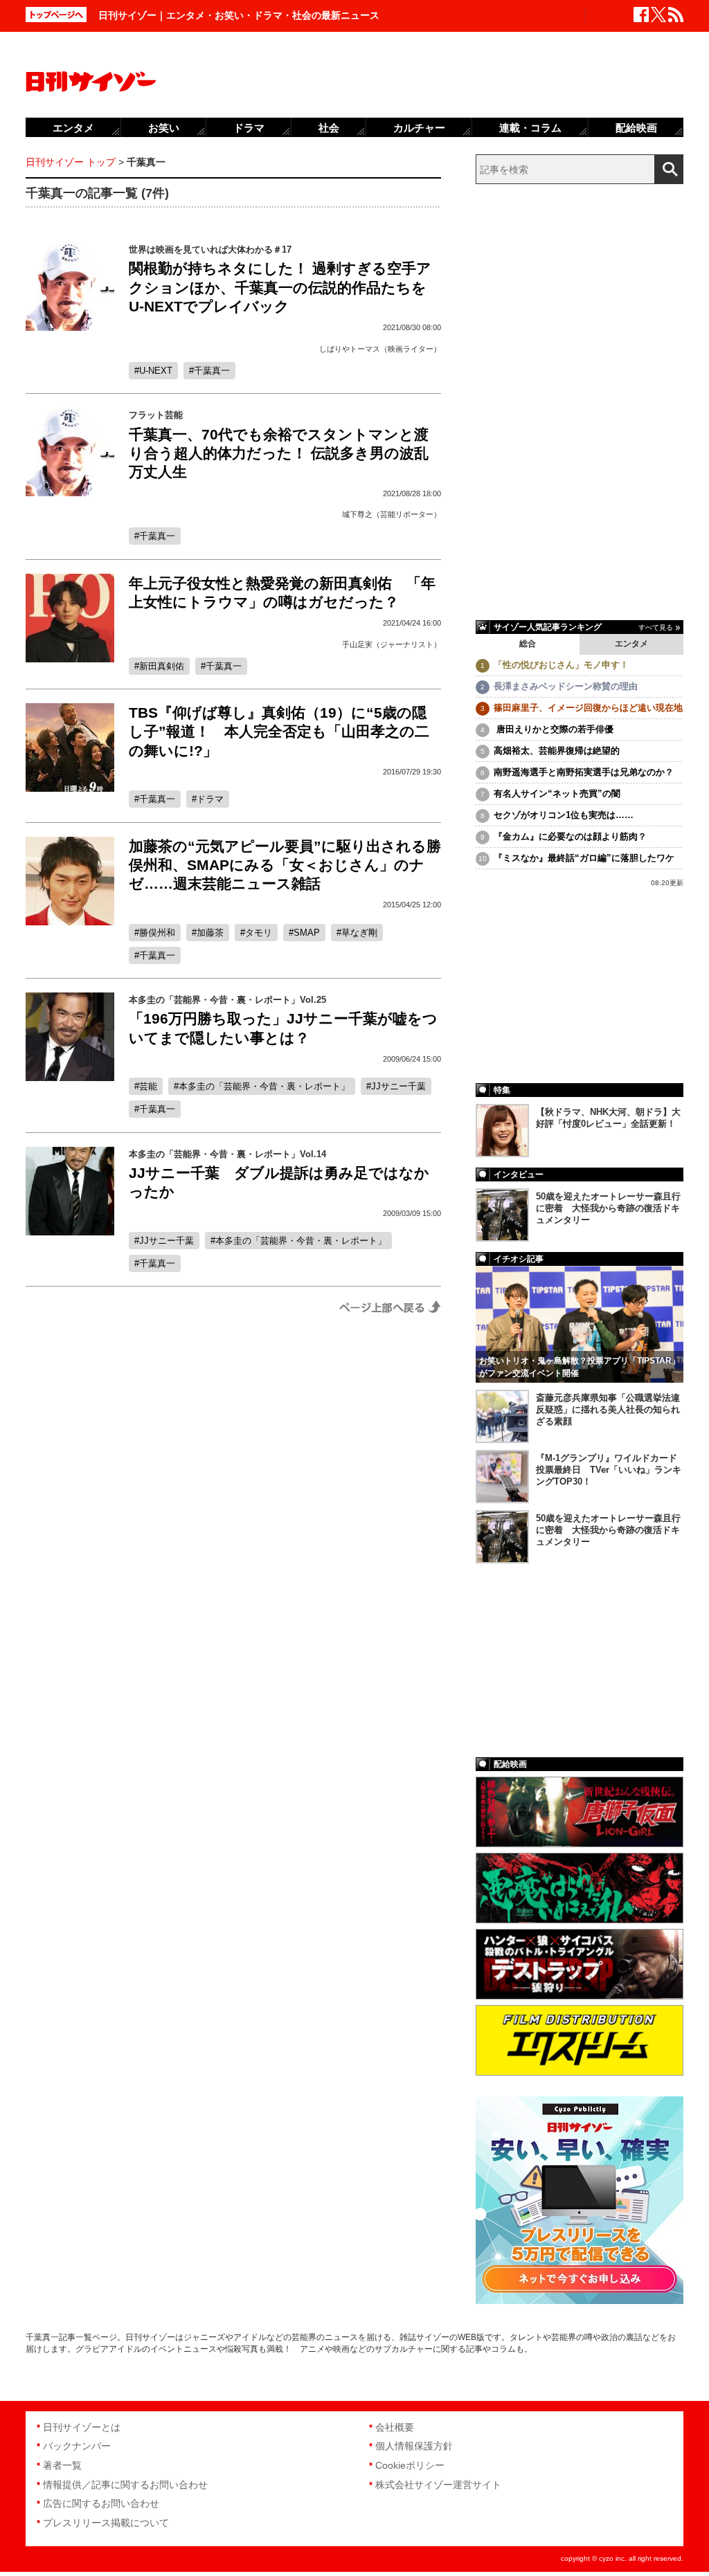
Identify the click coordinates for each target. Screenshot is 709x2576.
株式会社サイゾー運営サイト (438, 2485)
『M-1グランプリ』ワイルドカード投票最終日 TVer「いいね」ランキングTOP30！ (609, 1470)
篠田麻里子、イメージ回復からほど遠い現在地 (588, 708)
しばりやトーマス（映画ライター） (380, 349)
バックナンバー (77, 2446)
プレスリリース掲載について (106, 2523)
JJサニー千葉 (398, 1086)
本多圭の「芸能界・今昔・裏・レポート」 (264, 1086)
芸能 (148, 1086)
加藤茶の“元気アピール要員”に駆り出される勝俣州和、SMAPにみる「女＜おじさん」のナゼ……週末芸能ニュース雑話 (285, 865)
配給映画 (636, 128)
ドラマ (210, 799)
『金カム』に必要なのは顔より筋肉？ (570, 836)
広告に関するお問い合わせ (101, 2503)
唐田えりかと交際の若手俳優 (554, 729)
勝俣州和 (157, 933)
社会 (329, 128)
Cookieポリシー (410, 2465)
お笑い (164, 128)
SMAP (307, 933)
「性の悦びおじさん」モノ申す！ (561, 665)
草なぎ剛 (359, 933)
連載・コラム (530, 128)
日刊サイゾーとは (82, 2427)
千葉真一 (212, 371)
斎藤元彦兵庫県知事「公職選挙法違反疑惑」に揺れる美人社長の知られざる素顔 (608, 1409)
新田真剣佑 (162, 666)
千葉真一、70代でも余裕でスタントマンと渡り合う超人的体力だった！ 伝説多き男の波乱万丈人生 (279, 453)
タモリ (259, 933)
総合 (528, 644)
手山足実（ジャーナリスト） (392, 644)
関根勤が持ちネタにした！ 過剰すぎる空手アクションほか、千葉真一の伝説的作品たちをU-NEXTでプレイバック (280, 287)
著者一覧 (62, 2465)
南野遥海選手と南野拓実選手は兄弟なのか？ (584, 772)
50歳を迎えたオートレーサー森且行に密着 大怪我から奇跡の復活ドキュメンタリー (608, 1208)
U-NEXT (156, 371)
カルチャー (419, 128)
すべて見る (656, 627)
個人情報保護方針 (414, 2446)
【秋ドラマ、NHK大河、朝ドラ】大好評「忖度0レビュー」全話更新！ (608, 1118)
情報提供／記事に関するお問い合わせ (125, 2485)
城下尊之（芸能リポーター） (392, 514)
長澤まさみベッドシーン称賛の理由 (566, 686)
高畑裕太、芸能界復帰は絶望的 (557, 751)
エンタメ (631, 644)
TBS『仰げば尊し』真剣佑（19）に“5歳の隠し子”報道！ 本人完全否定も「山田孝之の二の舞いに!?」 (279, 732)
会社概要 (395, 2427)
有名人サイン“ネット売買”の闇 (557, 793)
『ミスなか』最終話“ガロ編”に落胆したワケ (584, 858)
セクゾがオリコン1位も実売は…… (564, 815)
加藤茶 (210, 933)
